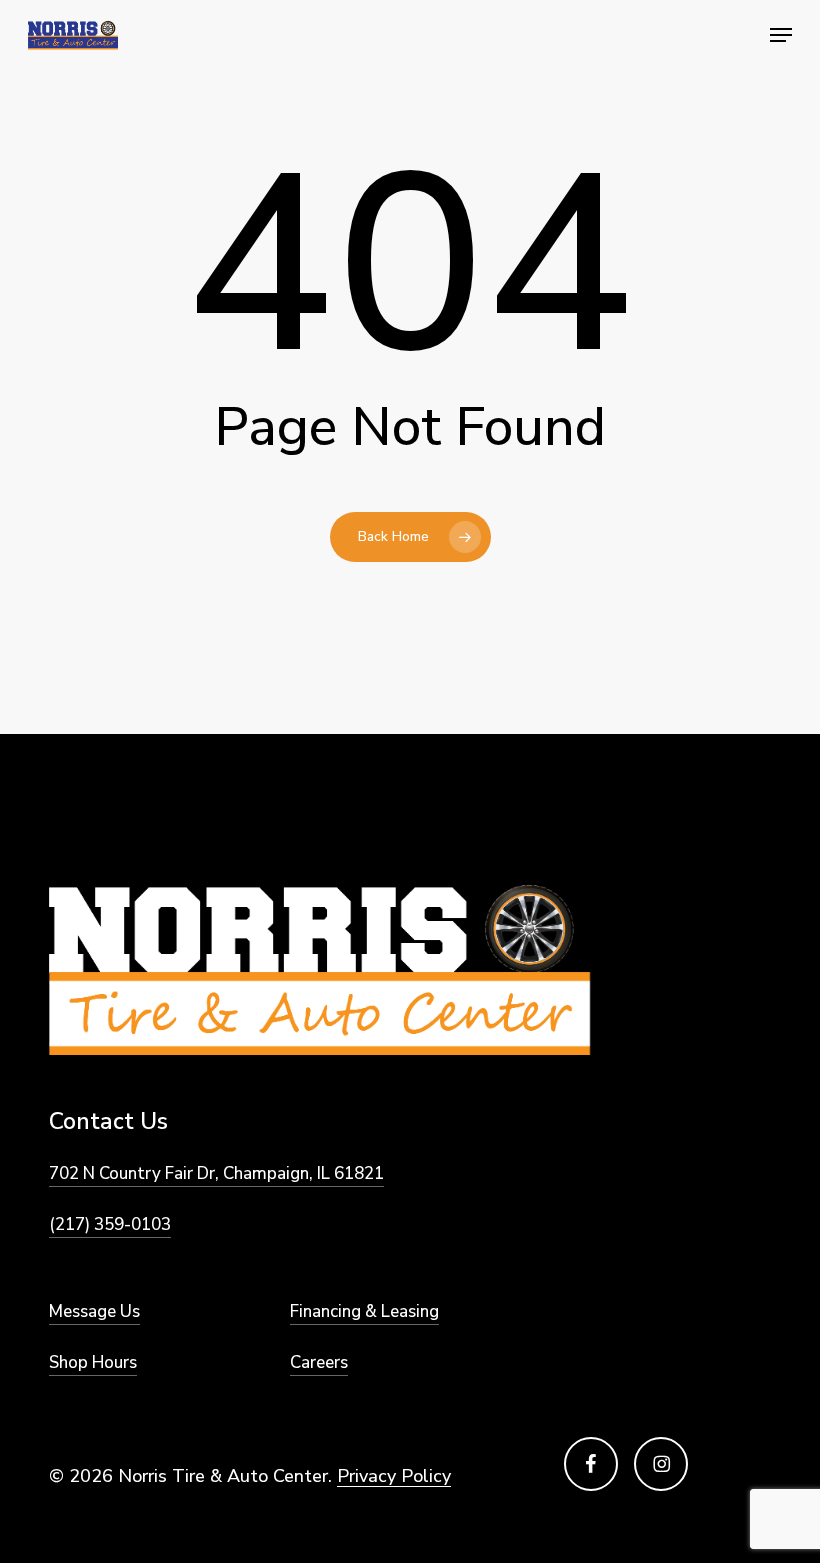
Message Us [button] (94, 1311)
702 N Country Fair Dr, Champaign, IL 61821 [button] (216, 1173)
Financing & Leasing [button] (364, 1311)
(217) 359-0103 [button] (110, 1224)
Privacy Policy (394, 1476)
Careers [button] (319, 1362)
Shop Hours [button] (93, 1362)
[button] (781, 35)
